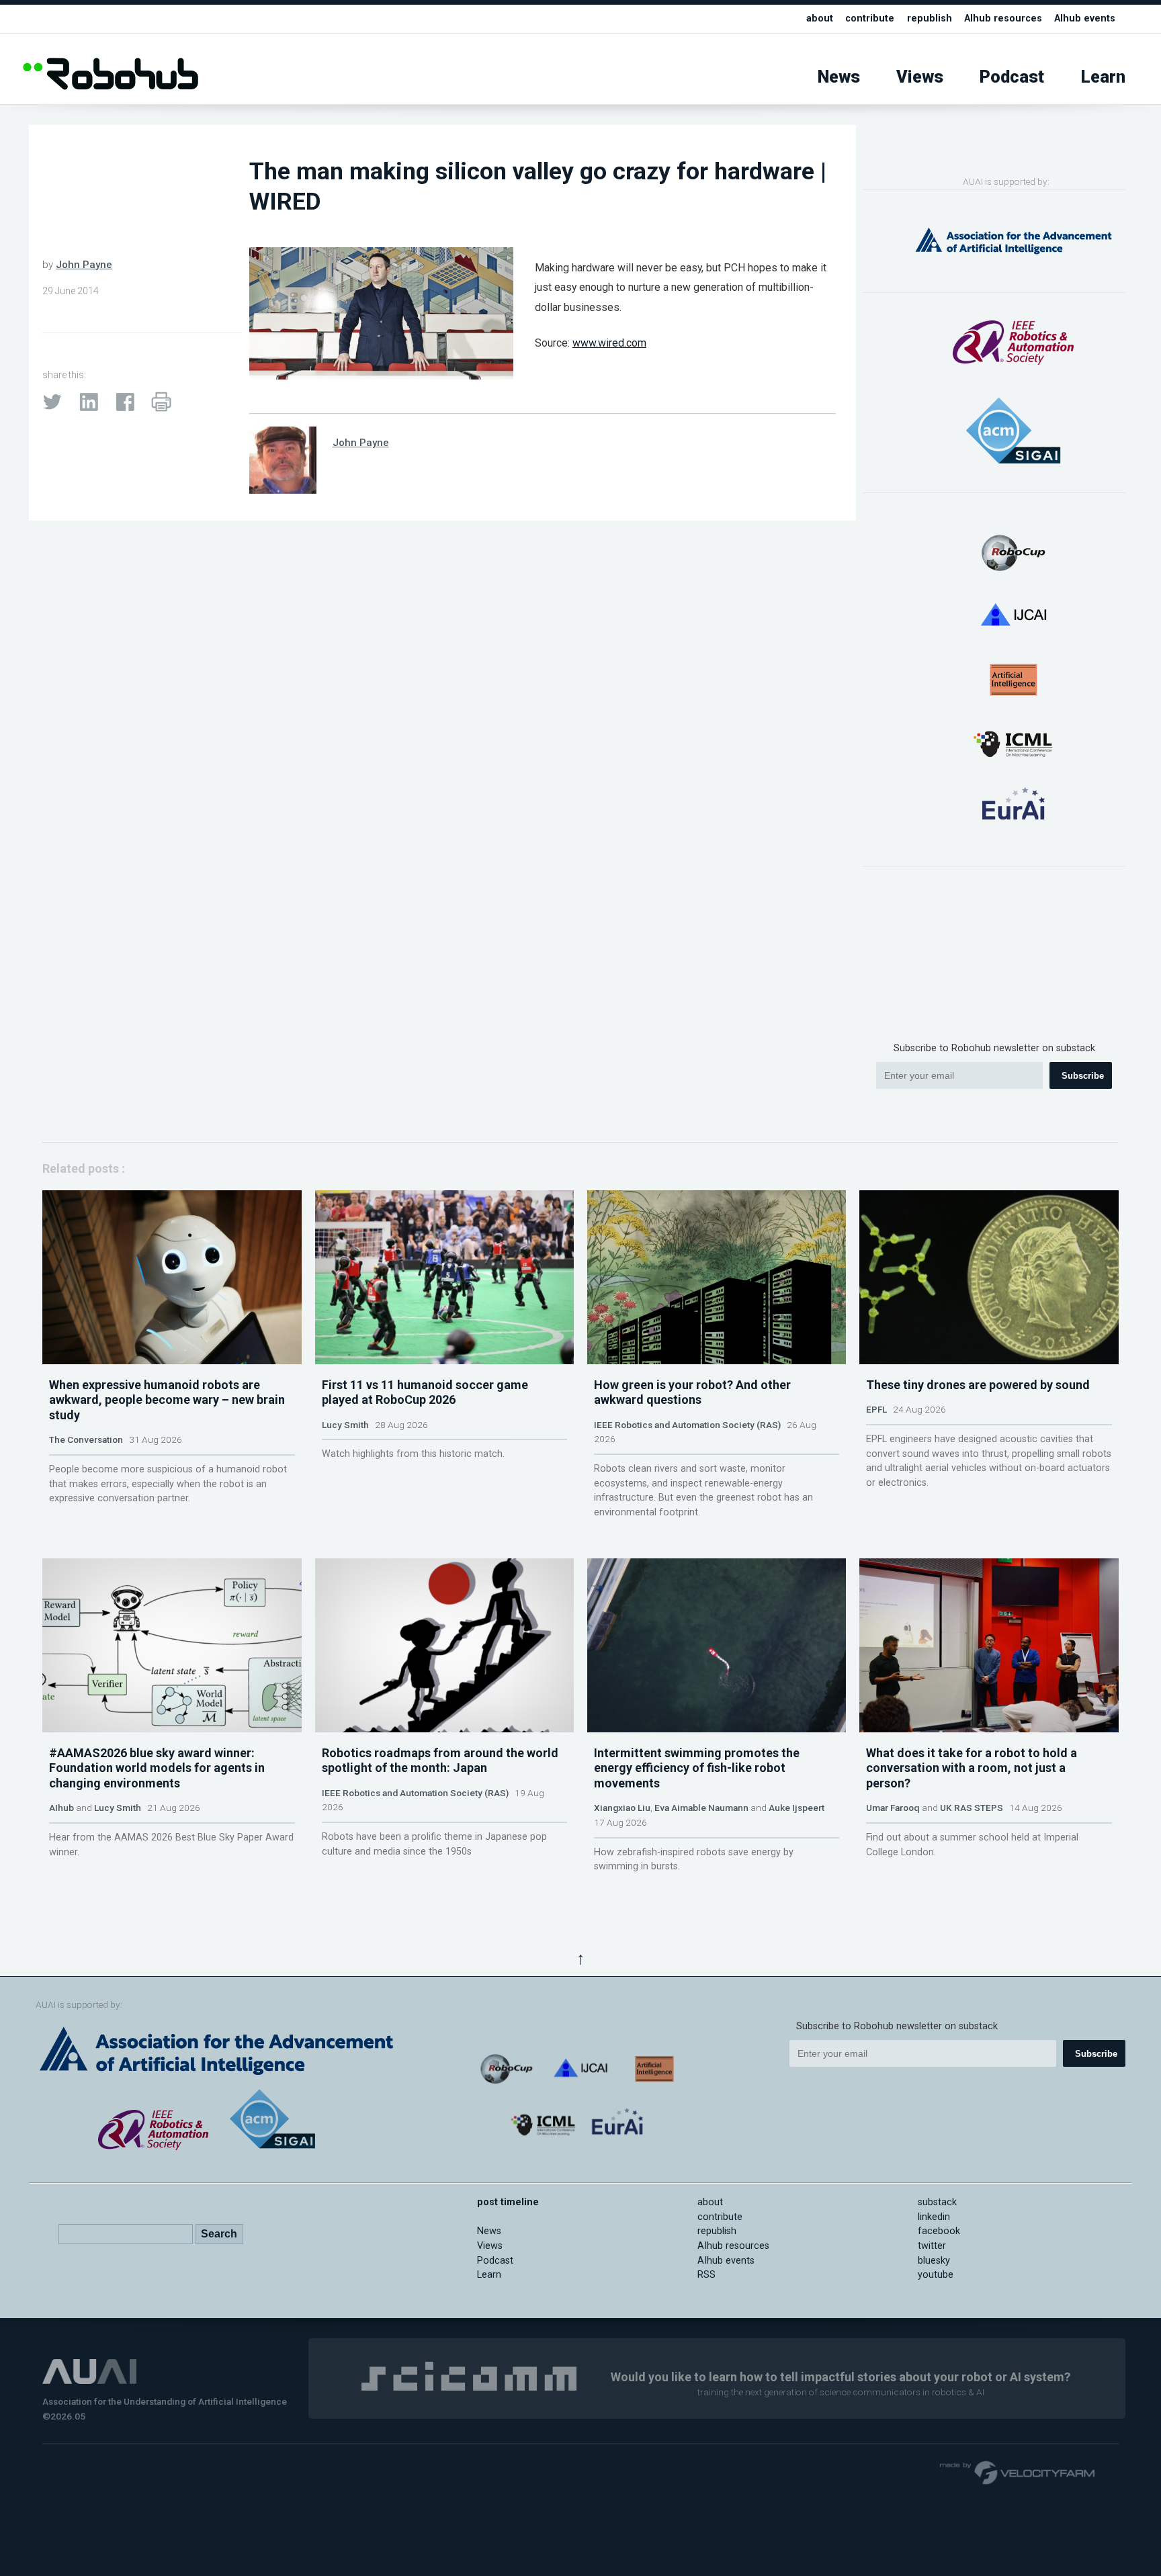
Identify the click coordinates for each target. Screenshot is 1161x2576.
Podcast (1012, 77)
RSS (706, 2275)
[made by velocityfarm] (1018, 2472)
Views (920, 77)
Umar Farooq (893, 1808)
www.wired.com (609, 343)
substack (937, 2202)
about (820, 18)
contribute (870, 18)
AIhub (61, 1808)
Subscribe (1083, 1076)
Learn (1103, 77)
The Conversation (86, 1439)
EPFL (876, 1409)
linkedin (934, 2217)
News (839, 77)
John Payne (84, 265)
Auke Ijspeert (797, 1808)
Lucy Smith (345, 1425)
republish (930, 18)
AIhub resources (1003, 18)
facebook (939, 2231)
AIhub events (1085, 18)
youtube (936, 2275)
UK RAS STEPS (972, 1808)
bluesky (934, 2261)
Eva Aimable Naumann (701, 1808)
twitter (932, 2246)
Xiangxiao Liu (622, 1808)
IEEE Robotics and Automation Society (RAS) (687, 1425)
